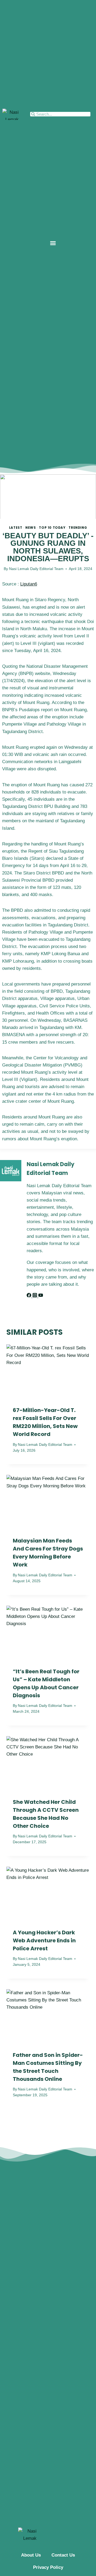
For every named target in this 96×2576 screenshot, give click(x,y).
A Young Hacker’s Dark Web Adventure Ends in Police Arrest (44, 1940)
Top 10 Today (52, 528)
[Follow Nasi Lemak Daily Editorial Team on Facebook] (30, 1296)
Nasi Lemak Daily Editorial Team (36, 569)
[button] (53, 243)
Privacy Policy (48, 2567)
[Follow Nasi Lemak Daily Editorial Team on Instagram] (35, 1296)
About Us (31, 2555)
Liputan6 (29, 584)
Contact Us (63, 2555)
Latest (16, 528)
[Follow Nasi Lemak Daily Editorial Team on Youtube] (41, 1296)
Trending (78, 528)
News (31, 528)
